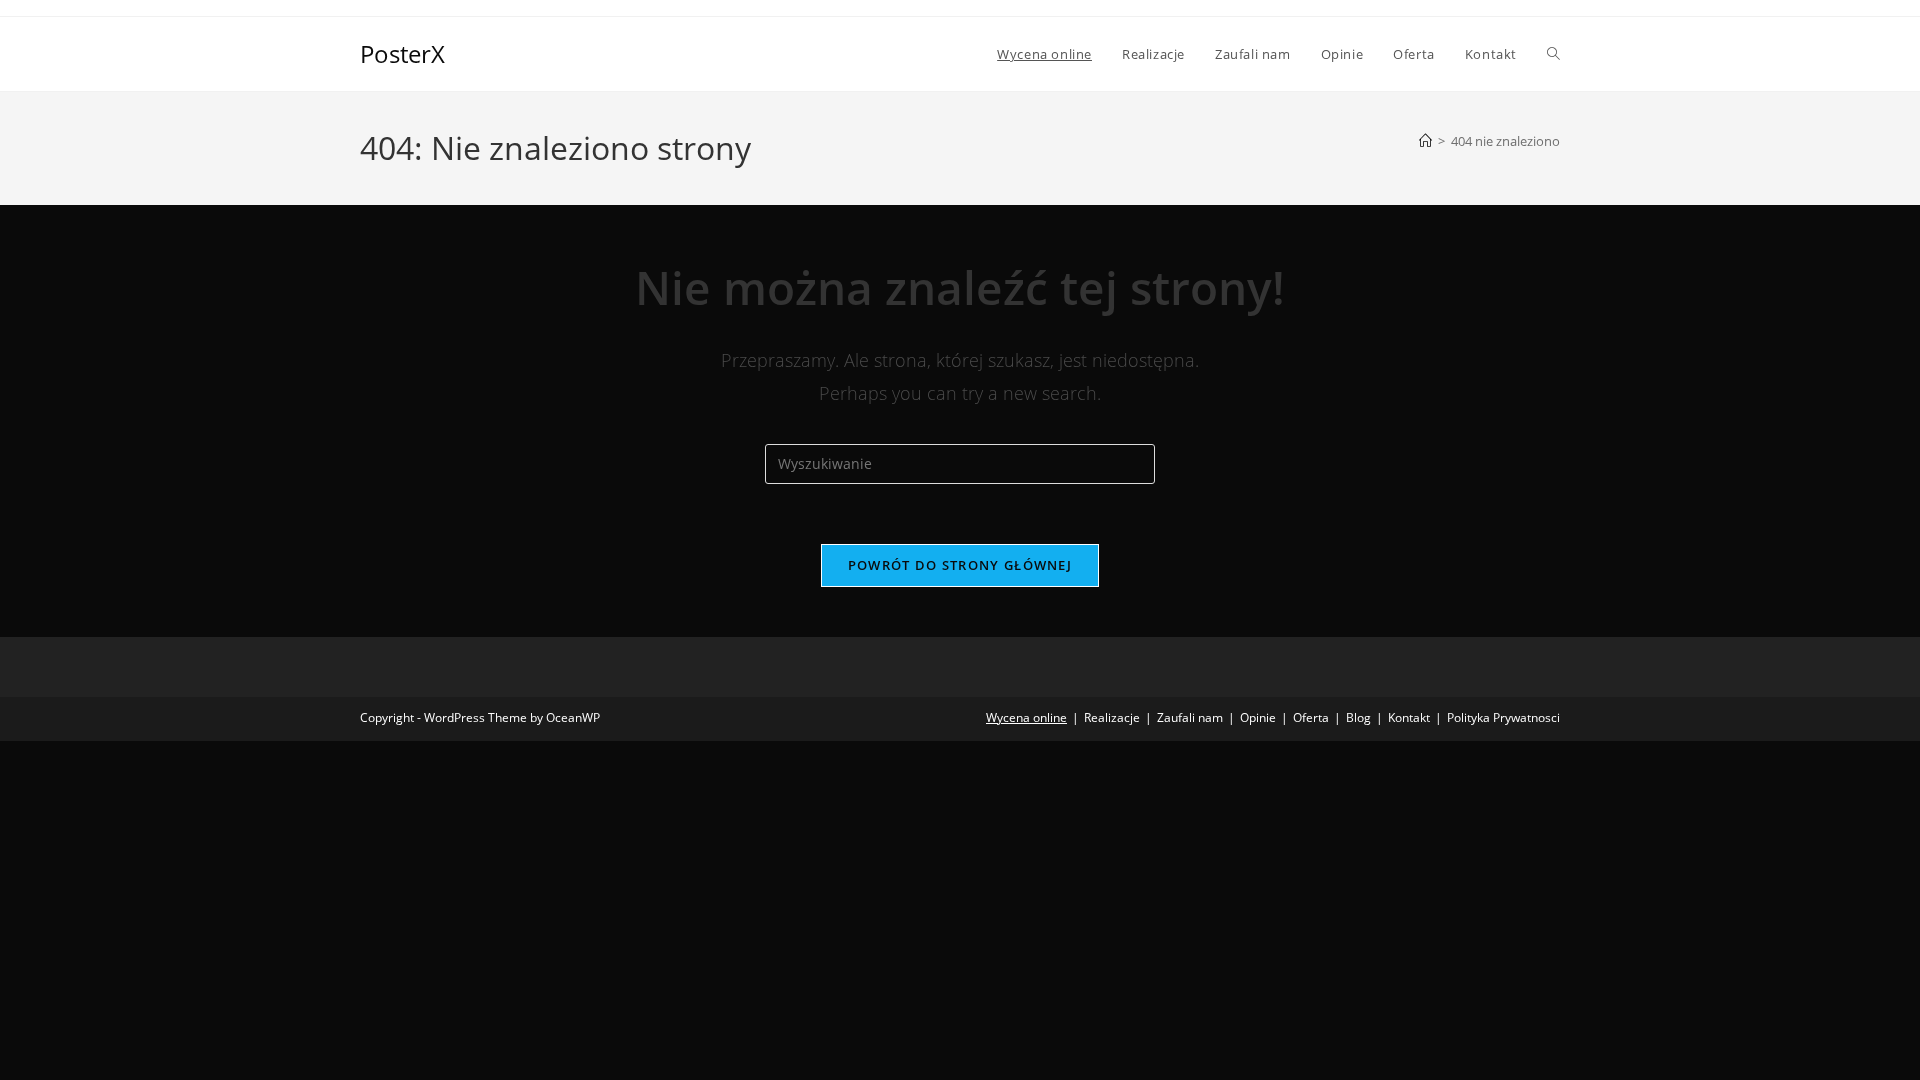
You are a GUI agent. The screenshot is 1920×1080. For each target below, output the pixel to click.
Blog (1358, 717)
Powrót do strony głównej (960, 565)
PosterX (402, 53)
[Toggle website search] (1553, 54)
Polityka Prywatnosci (1503, 717)
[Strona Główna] (1425, 141)
